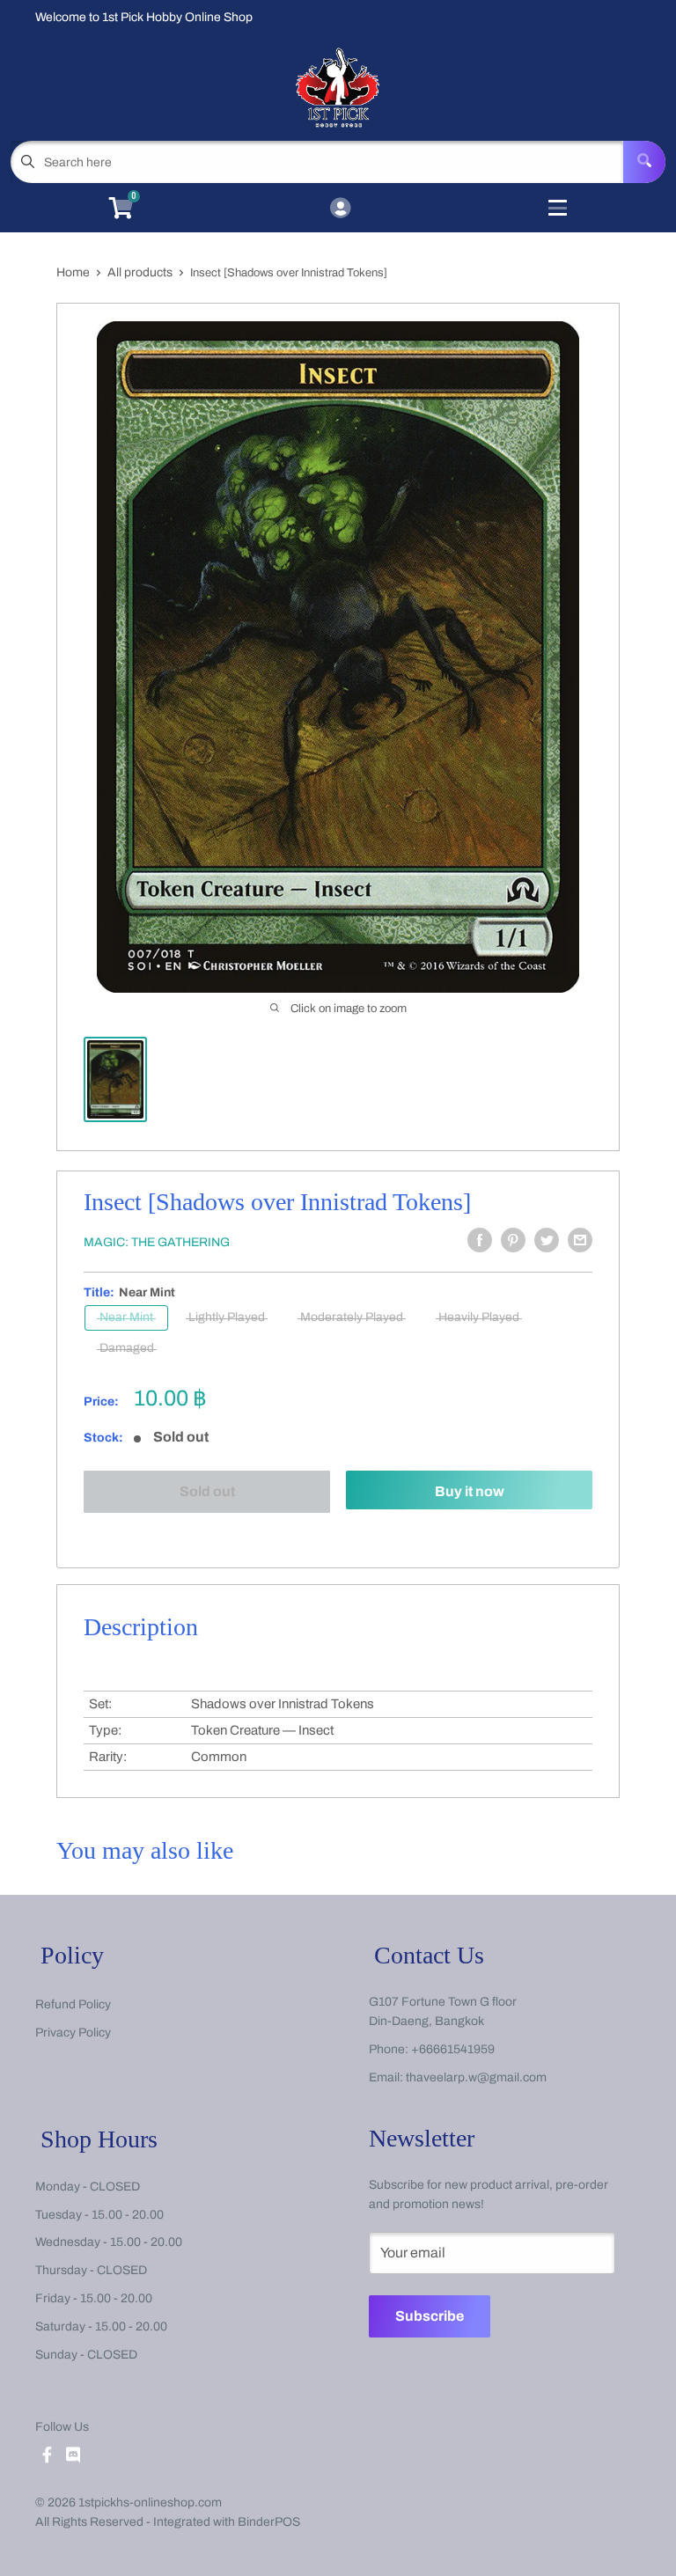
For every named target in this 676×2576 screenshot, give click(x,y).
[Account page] (340, 209)
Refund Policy (73, 2004)
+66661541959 (453, 2049)
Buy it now (470, 1491)
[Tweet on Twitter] (547, 1240)
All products (140, 272)
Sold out (207, 1491)
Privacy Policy (73, 2033)
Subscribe (430, 2316)
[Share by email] (580, 1240)
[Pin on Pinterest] (513, 1240)
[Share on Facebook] (480, 1240)
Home (73, 272)
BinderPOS (269, 2522)
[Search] (644, 162)
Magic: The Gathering (157, 1242)
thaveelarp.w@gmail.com (476, 2077)
